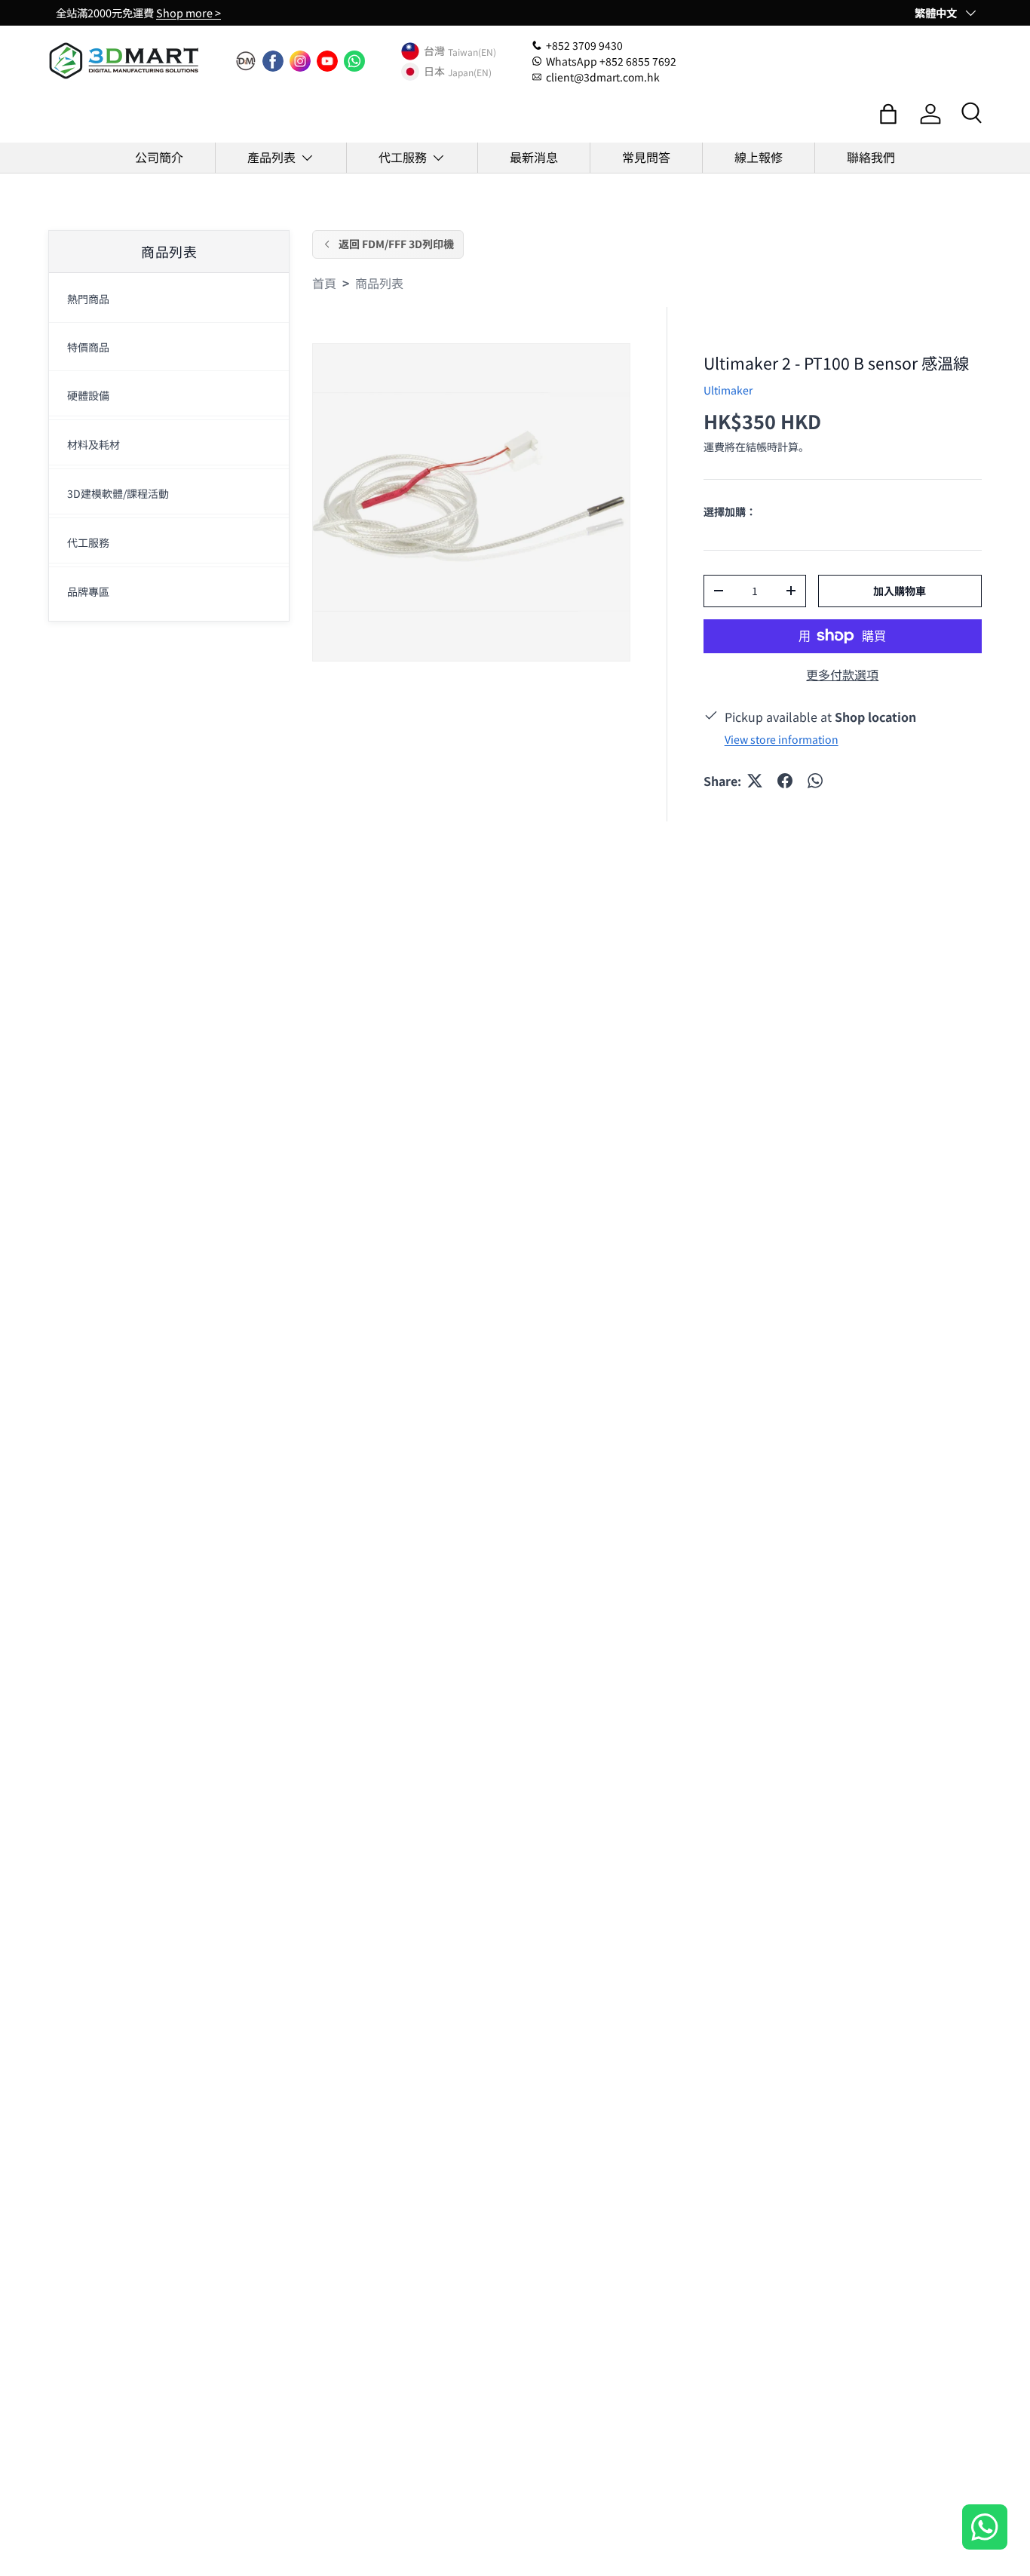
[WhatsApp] (354, 61)
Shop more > (189, 12)
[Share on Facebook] (785, 781)
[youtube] (327, 61)
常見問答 (646, 157)
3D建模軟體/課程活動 (118, 494)
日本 (434, 72)
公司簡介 (159, 157)
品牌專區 (88, 592)
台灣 (434, 51)
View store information (782, 739)
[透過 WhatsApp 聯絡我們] (985, 2529)
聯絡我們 (871, 157)
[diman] (246, 61)
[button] (888, 114)
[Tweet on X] (755, 781)
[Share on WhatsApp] (815, 781)
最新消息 (534, 157)
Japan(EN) (470, 71)
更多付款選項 (842, 674)
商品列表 (379, 283)
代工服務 (403, 157)
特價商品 (88, 348)
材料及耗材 (93, 445)
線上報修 (759, 157)
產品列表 (271, 157)
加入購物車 (900, 591)
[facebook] (273, 61)
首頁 (324, 283)
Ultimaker (728, 390)
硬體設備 (88, 396)
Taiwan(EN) (472, 51)
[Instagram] (300, 61)
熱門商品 (88, 299)
